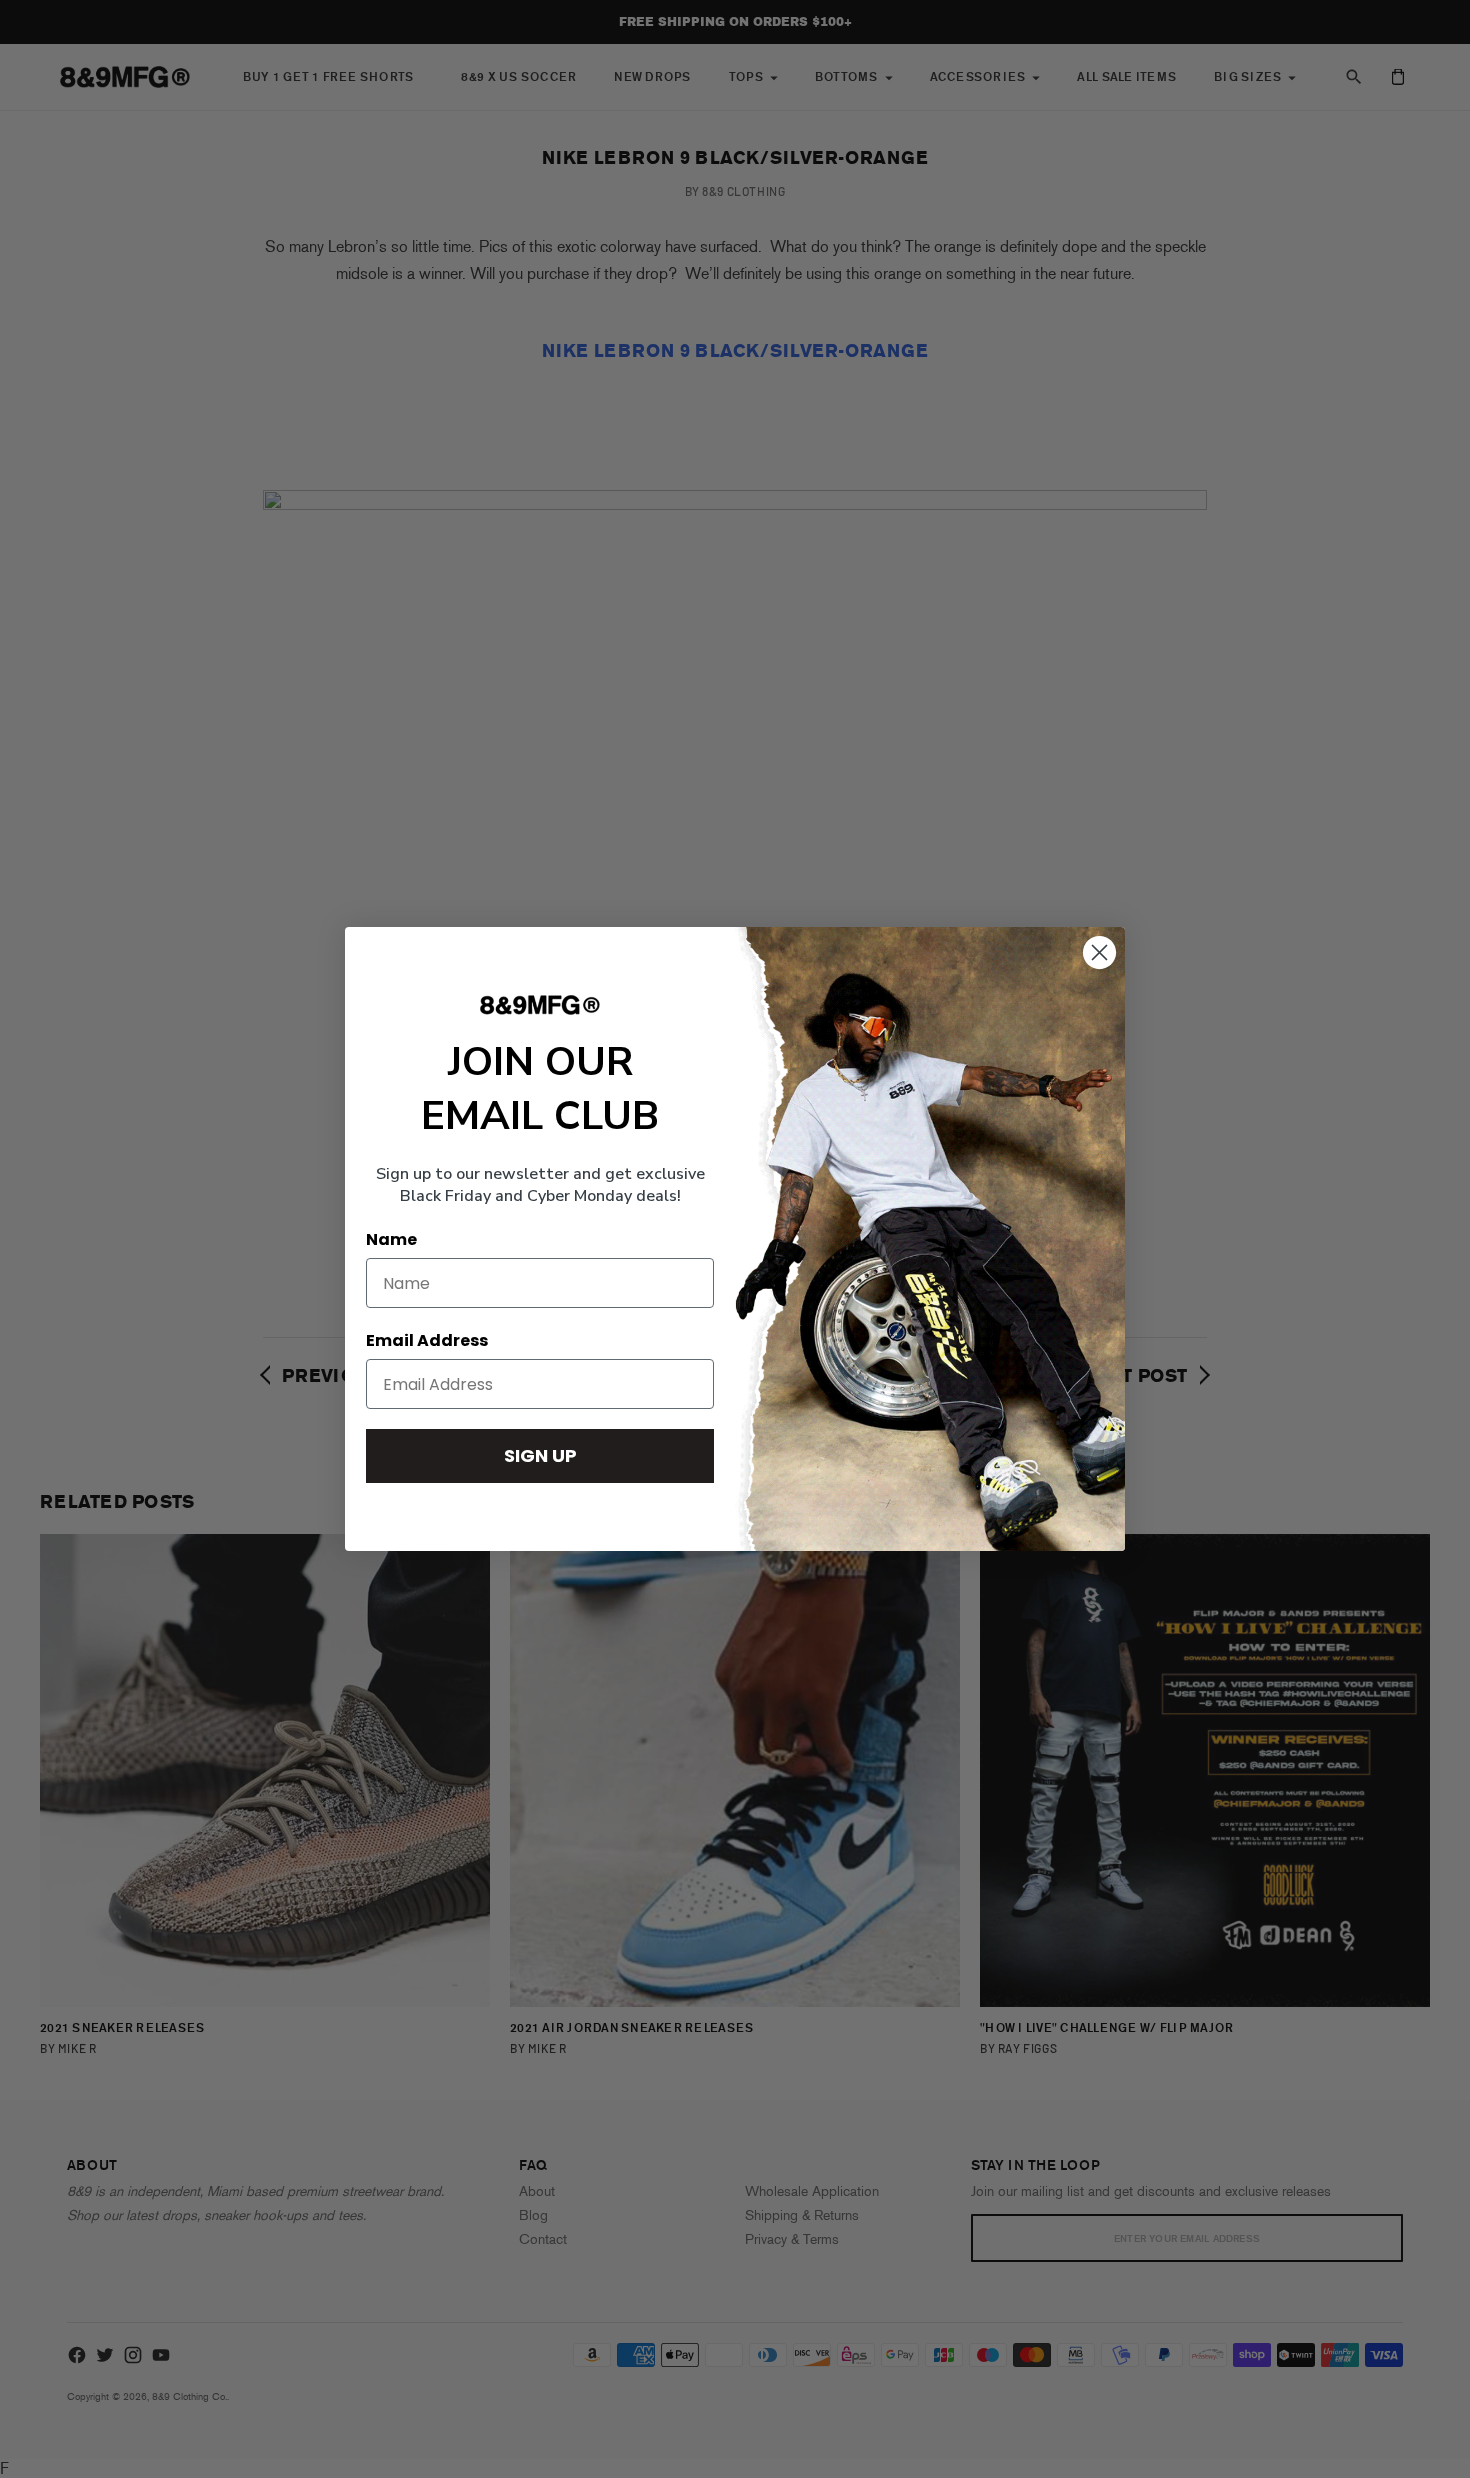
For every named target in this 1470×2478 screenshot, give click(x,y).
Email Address (427, 1340)
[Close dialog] (1099, 952)
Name (391, 1239)
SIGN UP (540, 1455)
